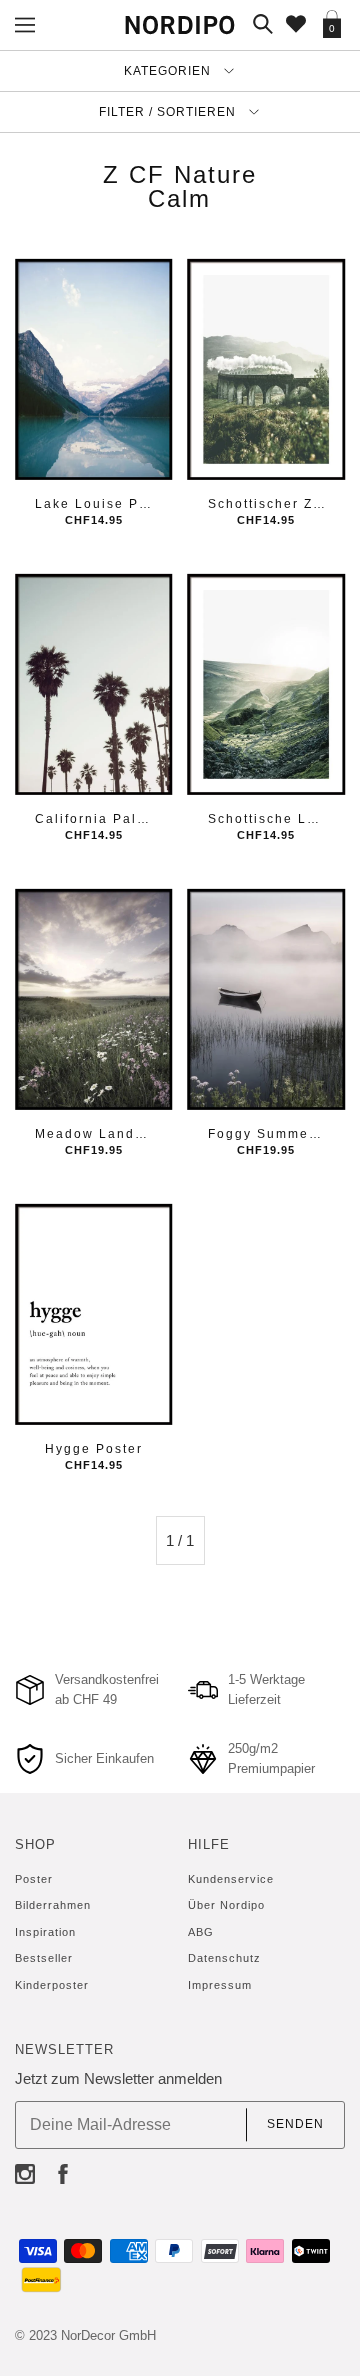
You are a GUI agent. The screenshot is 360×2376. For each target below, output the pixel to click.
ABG (201, 1932)
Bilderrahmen (53, 1905)
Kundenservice (231, 1879)
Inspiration (45, 1932)
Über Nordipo (226, 1905)
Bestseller (44, 1958)
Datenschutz (224, 1958)
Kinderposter (52, 1985)
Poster (34, 1879)
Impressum (220, 1985)
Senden (295, 2124)
